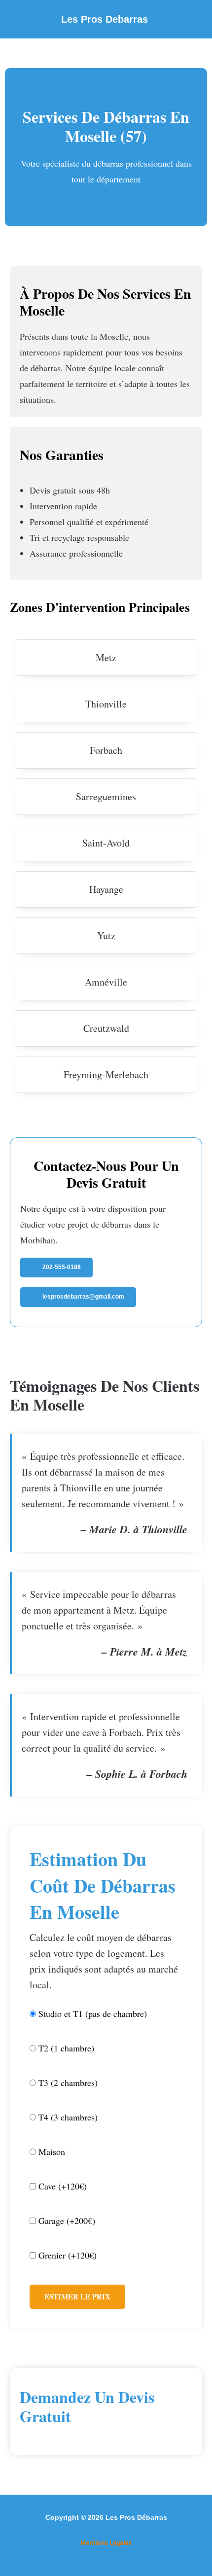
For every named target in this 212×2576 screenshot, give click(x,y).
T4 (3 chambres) (67, 2117)
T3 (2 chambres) (67, 2082)
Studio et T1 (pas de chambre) (91, 2013)
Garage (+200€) (66, 2221)
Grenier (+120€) (66, 2255)
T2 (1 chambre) (65, 2048)
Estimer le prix (77, 2296)
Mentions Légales (106, 2543)
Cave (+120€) (61, 2186)
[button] (194, 19)
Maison (51, 2152)
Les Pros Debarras (105, 19)
